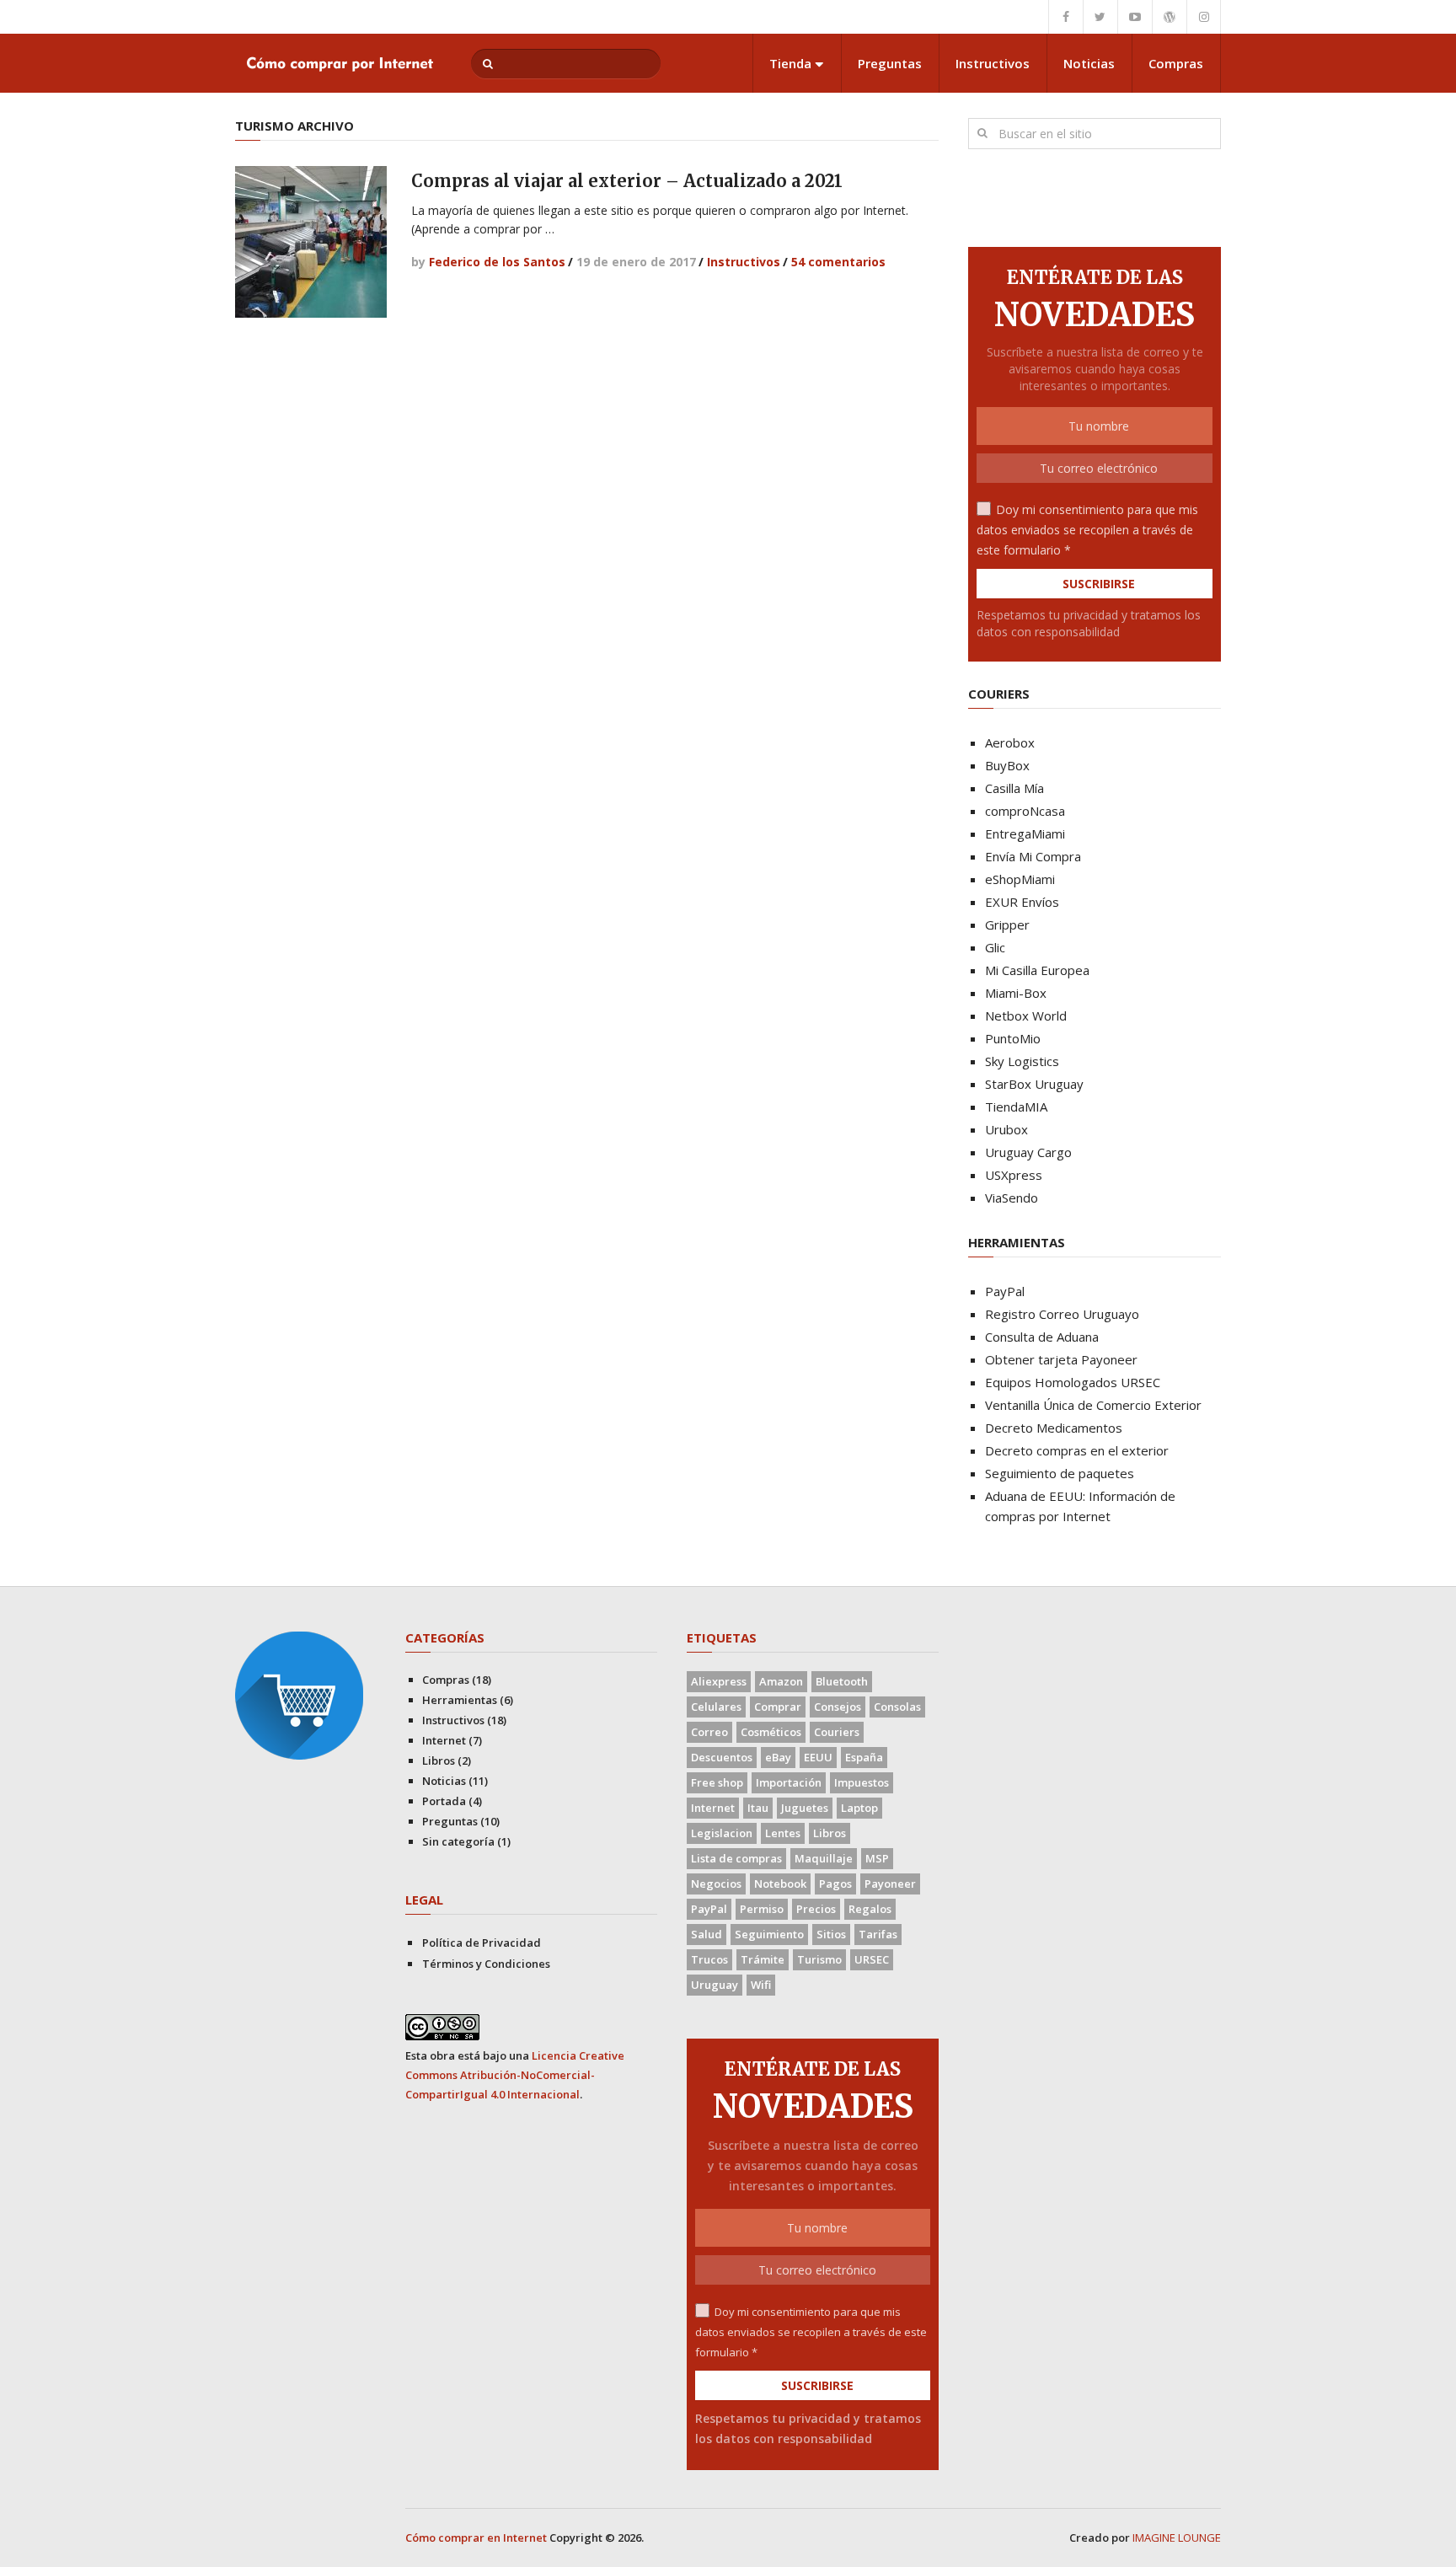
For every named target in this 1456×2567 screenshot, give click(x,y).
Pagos (835, 1884)
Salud (707, 1934)
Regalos (870, 1909)
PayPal (1005, 1291)
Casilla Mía (1014, 788)
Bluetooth (842, 1681)
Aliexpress (719, 1681)
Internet (444, 1740)
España (864, 1757)
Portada (444, 1801)
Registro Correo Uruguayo (1062, 1314)
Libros (439, 1760)
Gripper (1007, 924)
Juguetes (805, 1808)
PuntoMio (1013, 1038)
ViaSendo (1012, 1198)
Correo (709, 1732)
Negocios (716, 1884)
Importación (789, 1782)
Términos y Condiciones (486, 1964)
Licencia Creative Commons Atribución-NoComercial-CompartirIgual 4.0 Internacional (515, 2075)
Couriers (837, 1732)
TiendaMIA (1016, 1107)
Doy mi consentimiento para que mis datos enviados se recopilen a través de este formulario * (1087, 530)
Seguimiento (769, 1934)
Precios (816, 1909)
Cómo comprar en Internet (476, 2538)
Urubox (1006, 1129)
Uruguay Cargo (1028, 1152)
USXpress (1014, 1175)
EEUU (818, 1757)
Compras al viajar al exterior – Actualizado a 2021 (627, 181)
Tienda (790, 63)
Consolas (897, 1707)
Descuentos (722, 1757)
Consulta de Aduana (1042, 1337)
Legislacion (722, 1833)
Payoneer (890, 1884)
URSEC (872, 1959)
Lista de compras (736, 1858)
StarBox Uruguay (1034, 1084)
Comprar (778, 1707)
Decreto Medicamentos (1054, 1428)
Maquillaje (824, 1858)
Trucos (709, 1959)
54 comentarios (838, 262)
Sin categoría (458, 1841)
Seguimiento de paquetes (1060, 1473)
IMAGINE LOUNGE (1177, 2538)
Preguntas (890, 63)
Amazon (781, 1681)
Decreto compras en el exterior (1077, 1450)
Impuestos (862, 1782)
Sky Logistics (1022, 1061)
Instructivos (993, 63)
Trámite (763, 1959)
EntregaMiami (1025, 833)
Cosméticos (771, 1732)
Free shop (717, 1782)
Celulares (716, 1707)
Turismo (819, 1959)
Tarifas (878, 1934)
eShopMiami (1020, 879)
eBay (778, 1757)
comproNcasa (1025, 811)
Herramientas (460, 1700)
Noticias (1089, 63)
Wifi (761, 1985)
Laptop (859, 1808)
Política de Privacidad (482, 1943)
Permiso (762, 1909)
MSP (877, 1858)
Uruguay (715, 1985)
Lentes (783, 1833)
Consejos (838, 1707)
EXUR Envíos (1022, 902)
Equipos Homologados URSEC (1073, 1382)
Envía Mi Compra (1033, 856)
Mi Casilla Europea (1037, 970)
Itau (758, 1808)
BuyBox (1007, 765)
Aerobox (1010, 742)
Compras (1176, 63)
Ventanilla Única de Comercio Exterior (1093, 1405)
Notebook (780, 1884)
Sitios (831, 1934)
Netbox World (1026, 1016)
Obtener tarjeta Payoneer (1061, 1359)
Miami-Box (1016, 993)
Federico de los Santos (497, 262)
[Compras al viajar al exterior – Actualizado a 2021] (311, 242)
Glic (995, 947)
